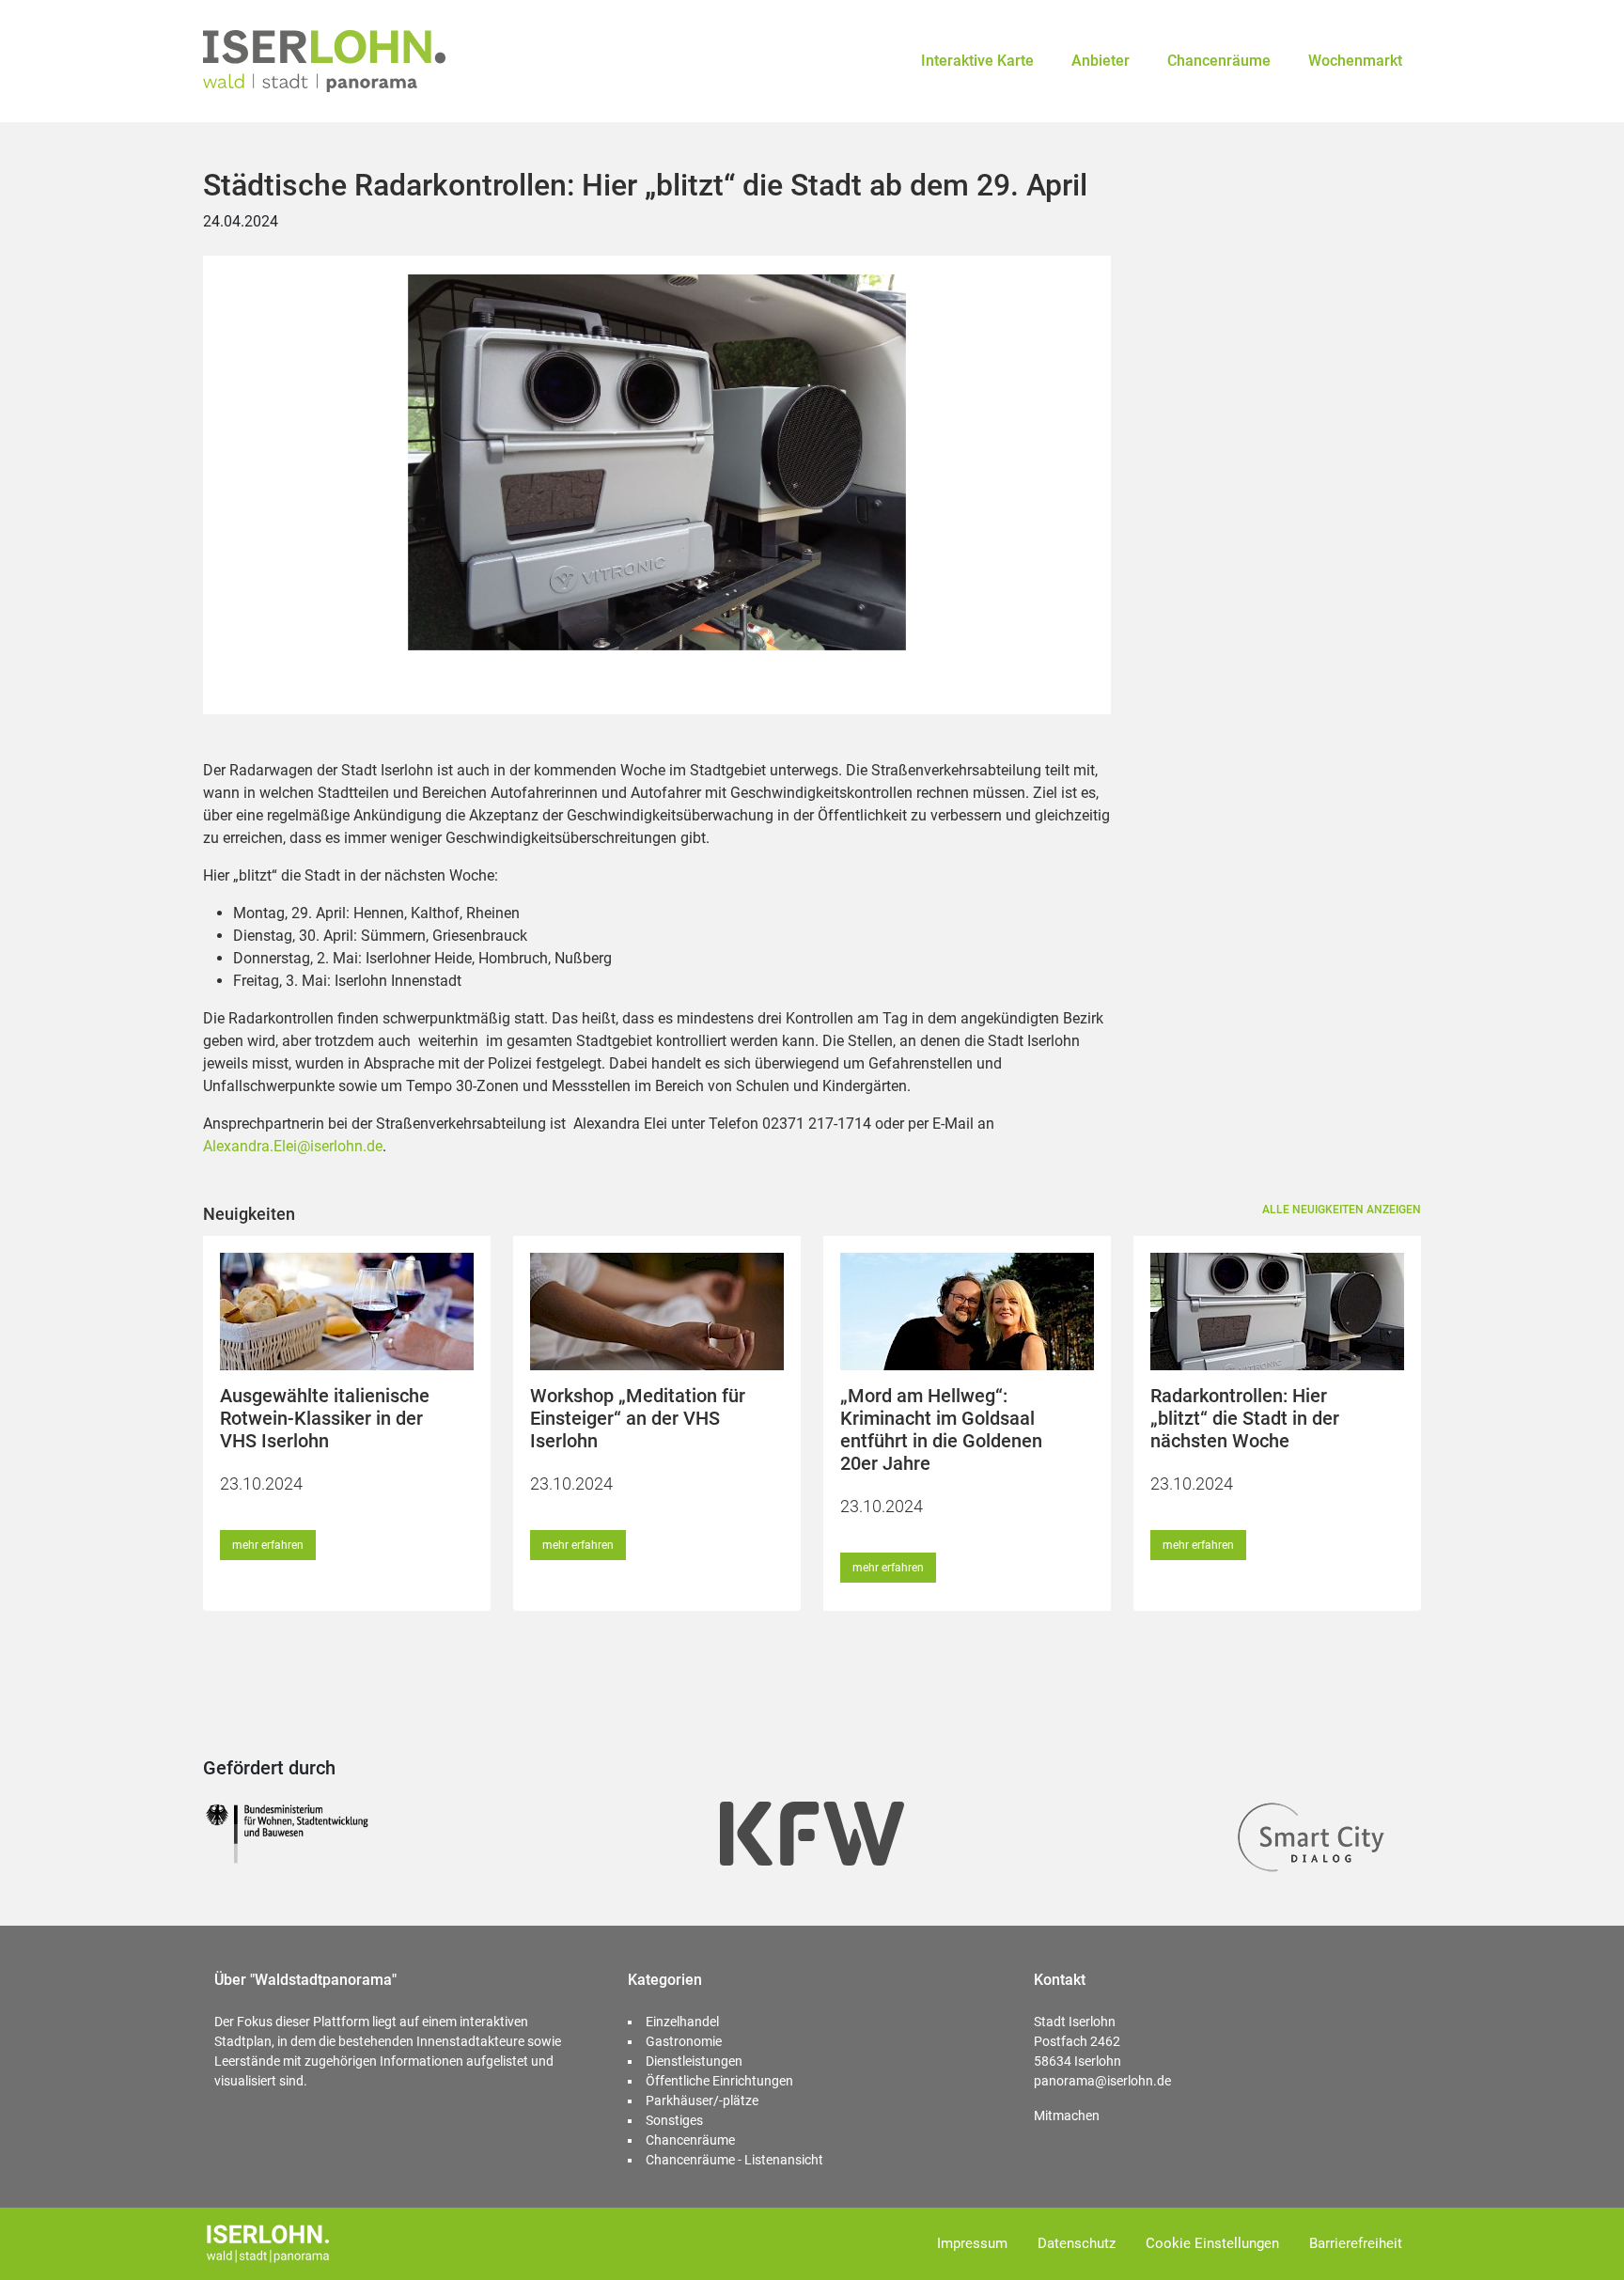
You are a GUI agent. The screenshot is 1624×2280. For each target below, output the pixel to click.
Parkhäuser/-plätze (702, 2100)
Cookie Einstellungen (1212, 2243)
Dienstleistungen (694, 2061)
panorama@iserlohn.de (1102, 2081)
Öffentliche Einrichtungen (719, 2081)
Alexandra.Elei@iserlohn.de (293, 1146)
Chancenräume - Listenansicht (734, 2160)
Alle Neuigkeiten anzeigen (1342, 1210)
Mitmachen (1067, 2116)
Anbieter (1101, 61)
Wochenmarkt (1355, 61)
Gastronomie (684, 2041)
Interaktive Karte (977, 61)
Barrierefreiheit (1356, 2243)
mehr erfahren (268, 1545)
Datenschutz (1077, 2243)
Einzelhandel (682, 2022)
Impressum (972, 2243)
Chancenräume (1219, 61)
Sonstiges (674, 2120)
